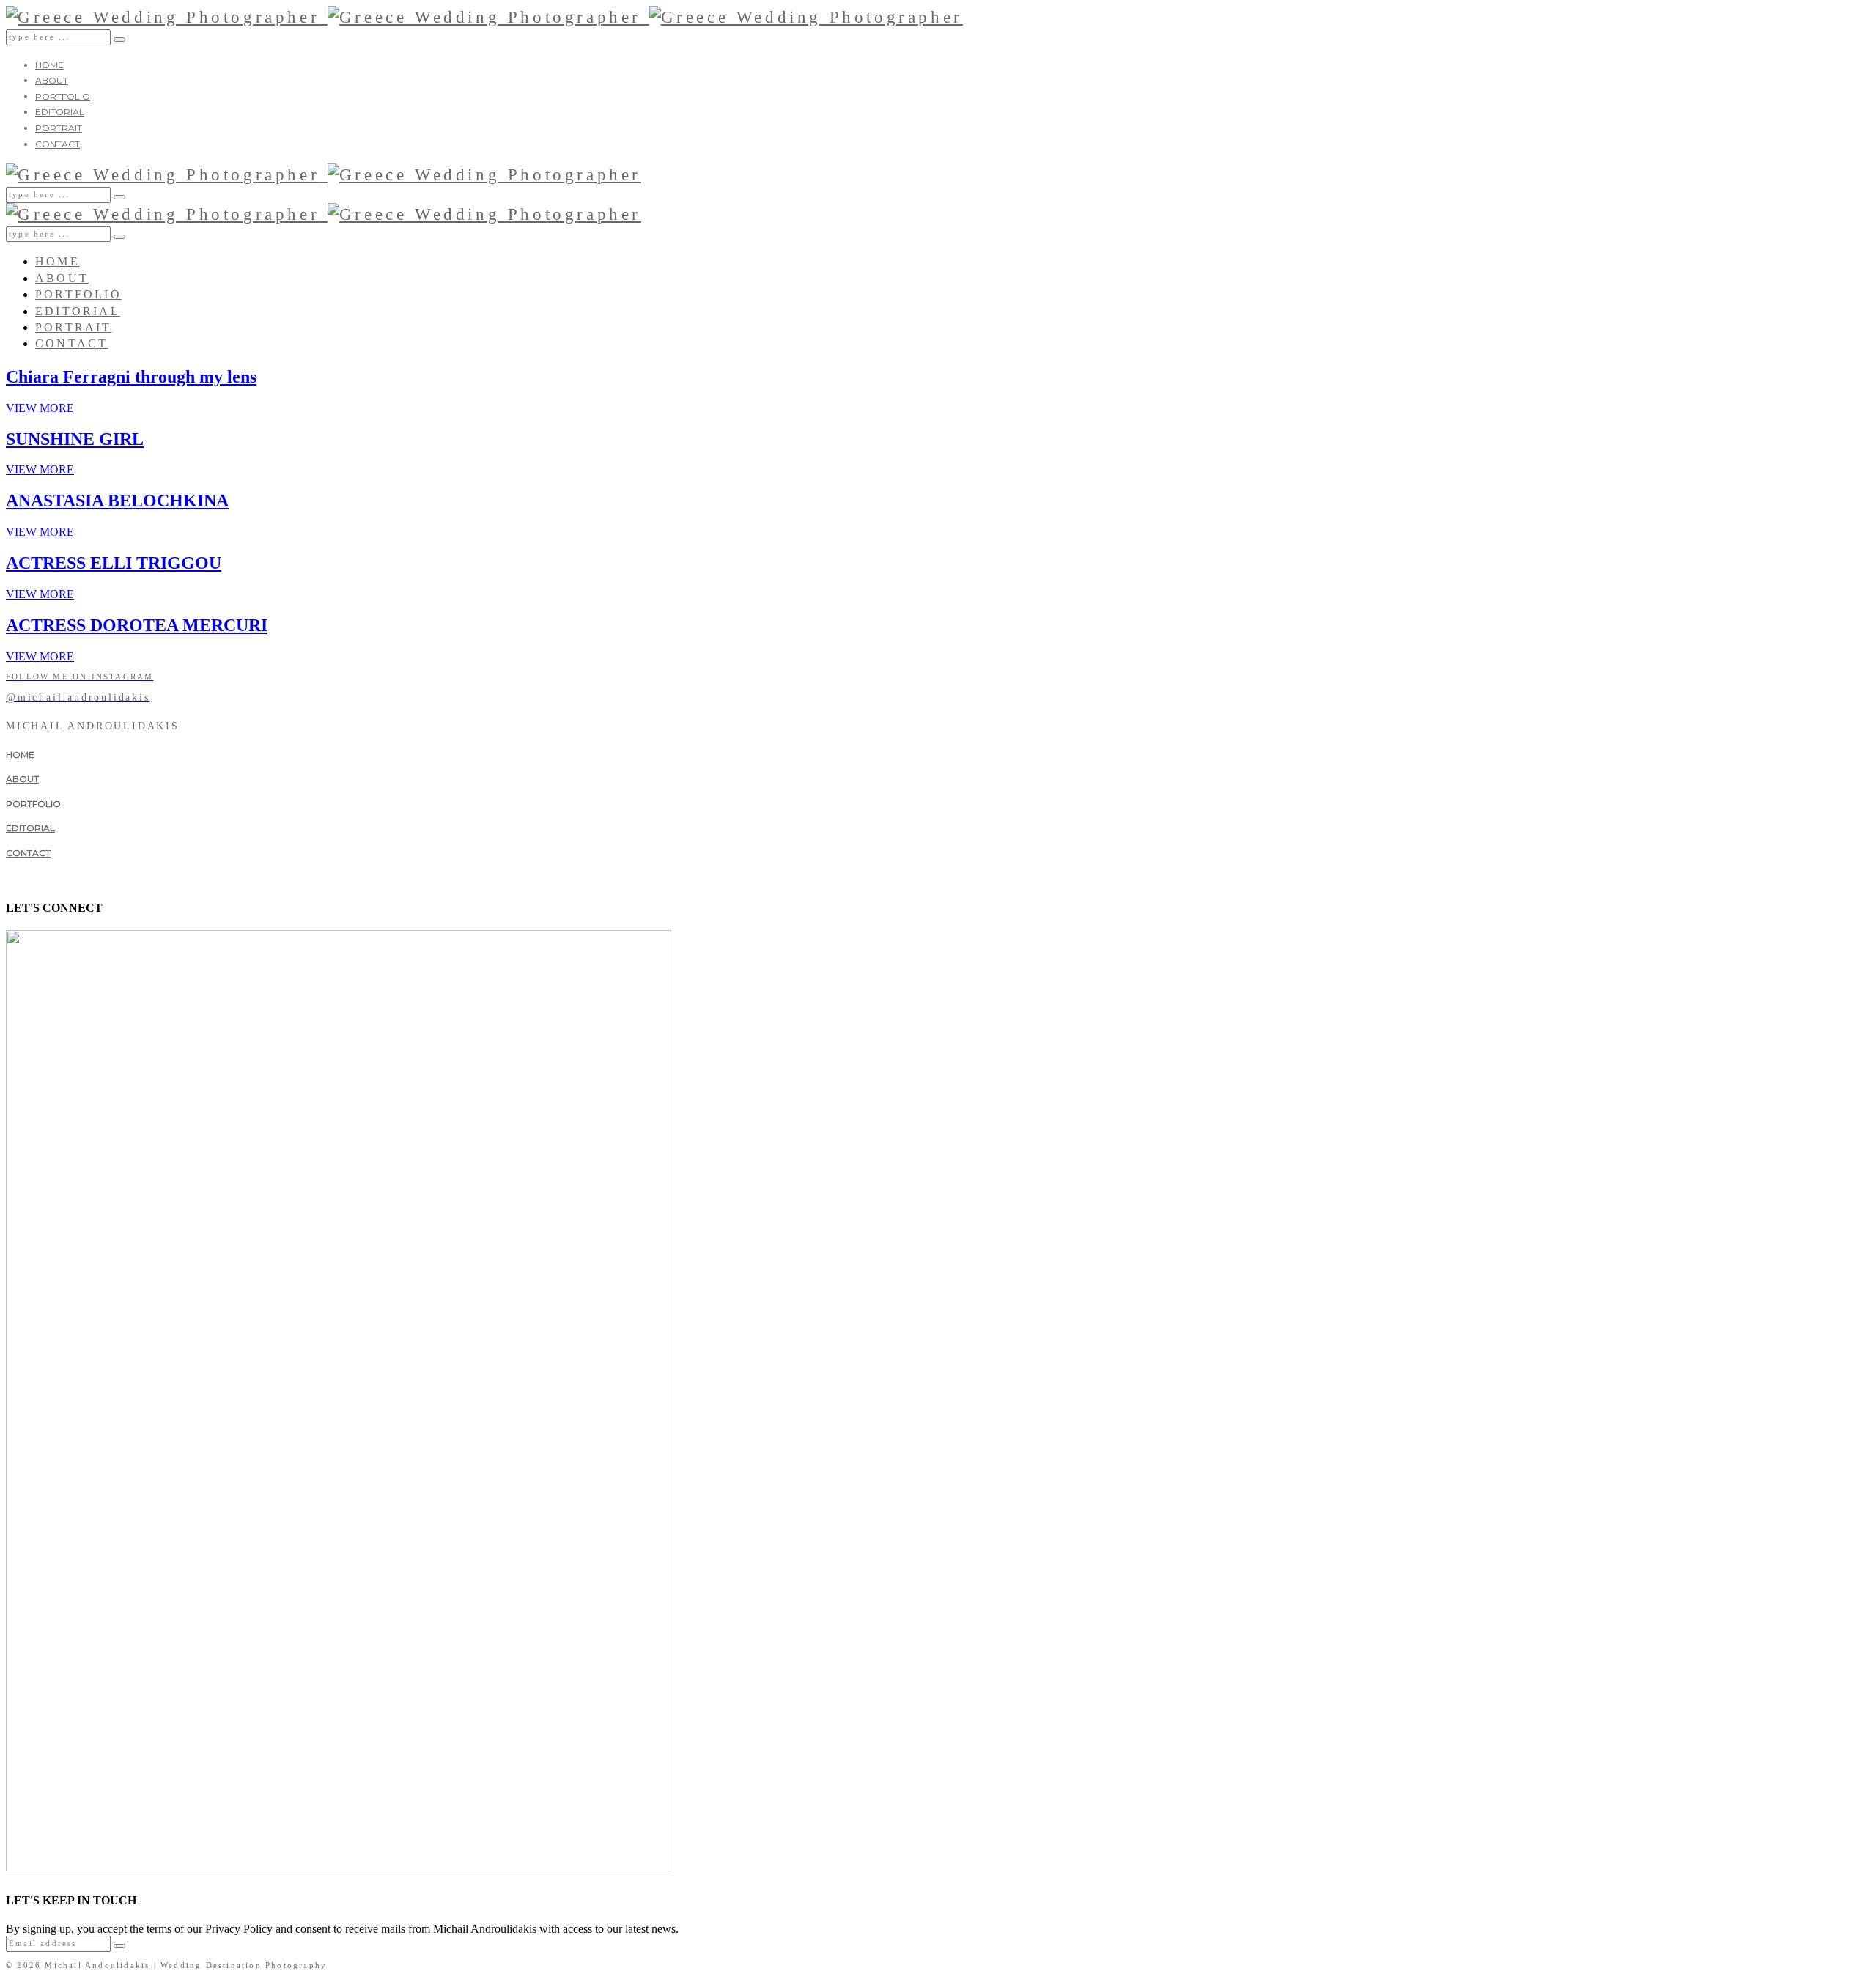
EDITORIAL (60, 112)
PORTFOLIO (63, 96)
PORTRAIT (59, 128)
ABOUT (52, 80)
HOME (49, 65)
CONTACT (58, 144)
